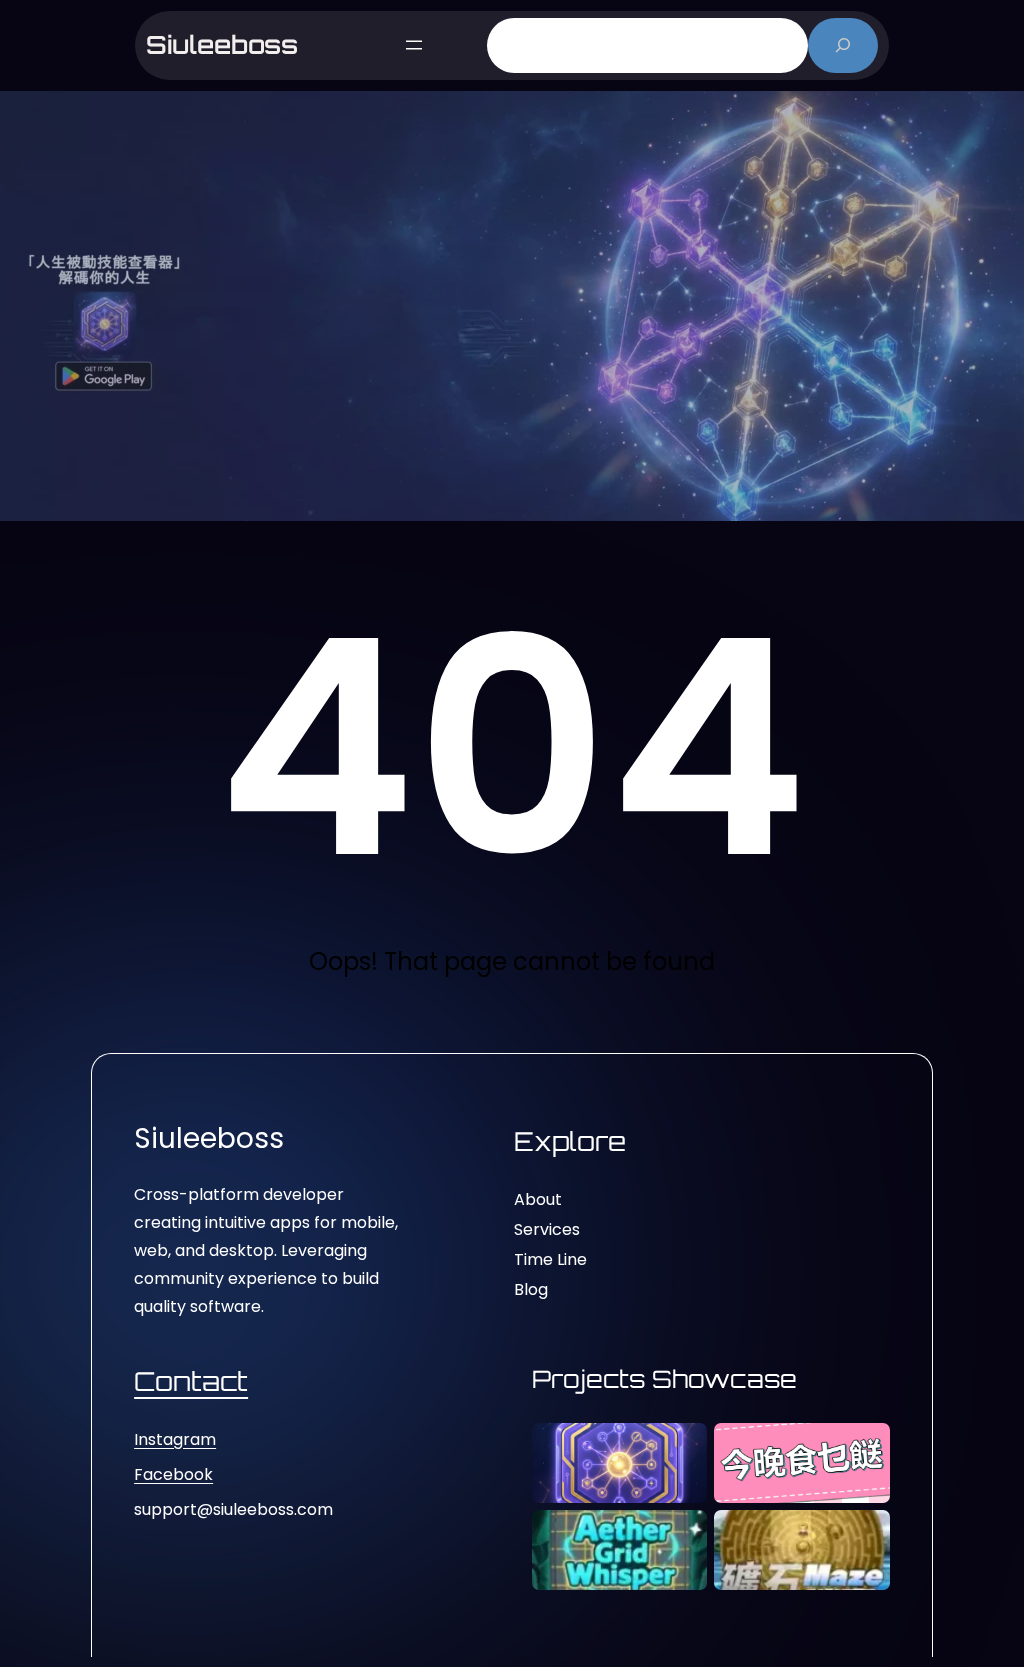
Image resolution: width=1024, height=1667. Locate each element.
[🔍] (843, 45)
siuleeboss (222, 44)
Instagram (175, 1439)
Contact (191, 1381)
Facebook (173, 1474)
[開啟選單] (414, 45)
